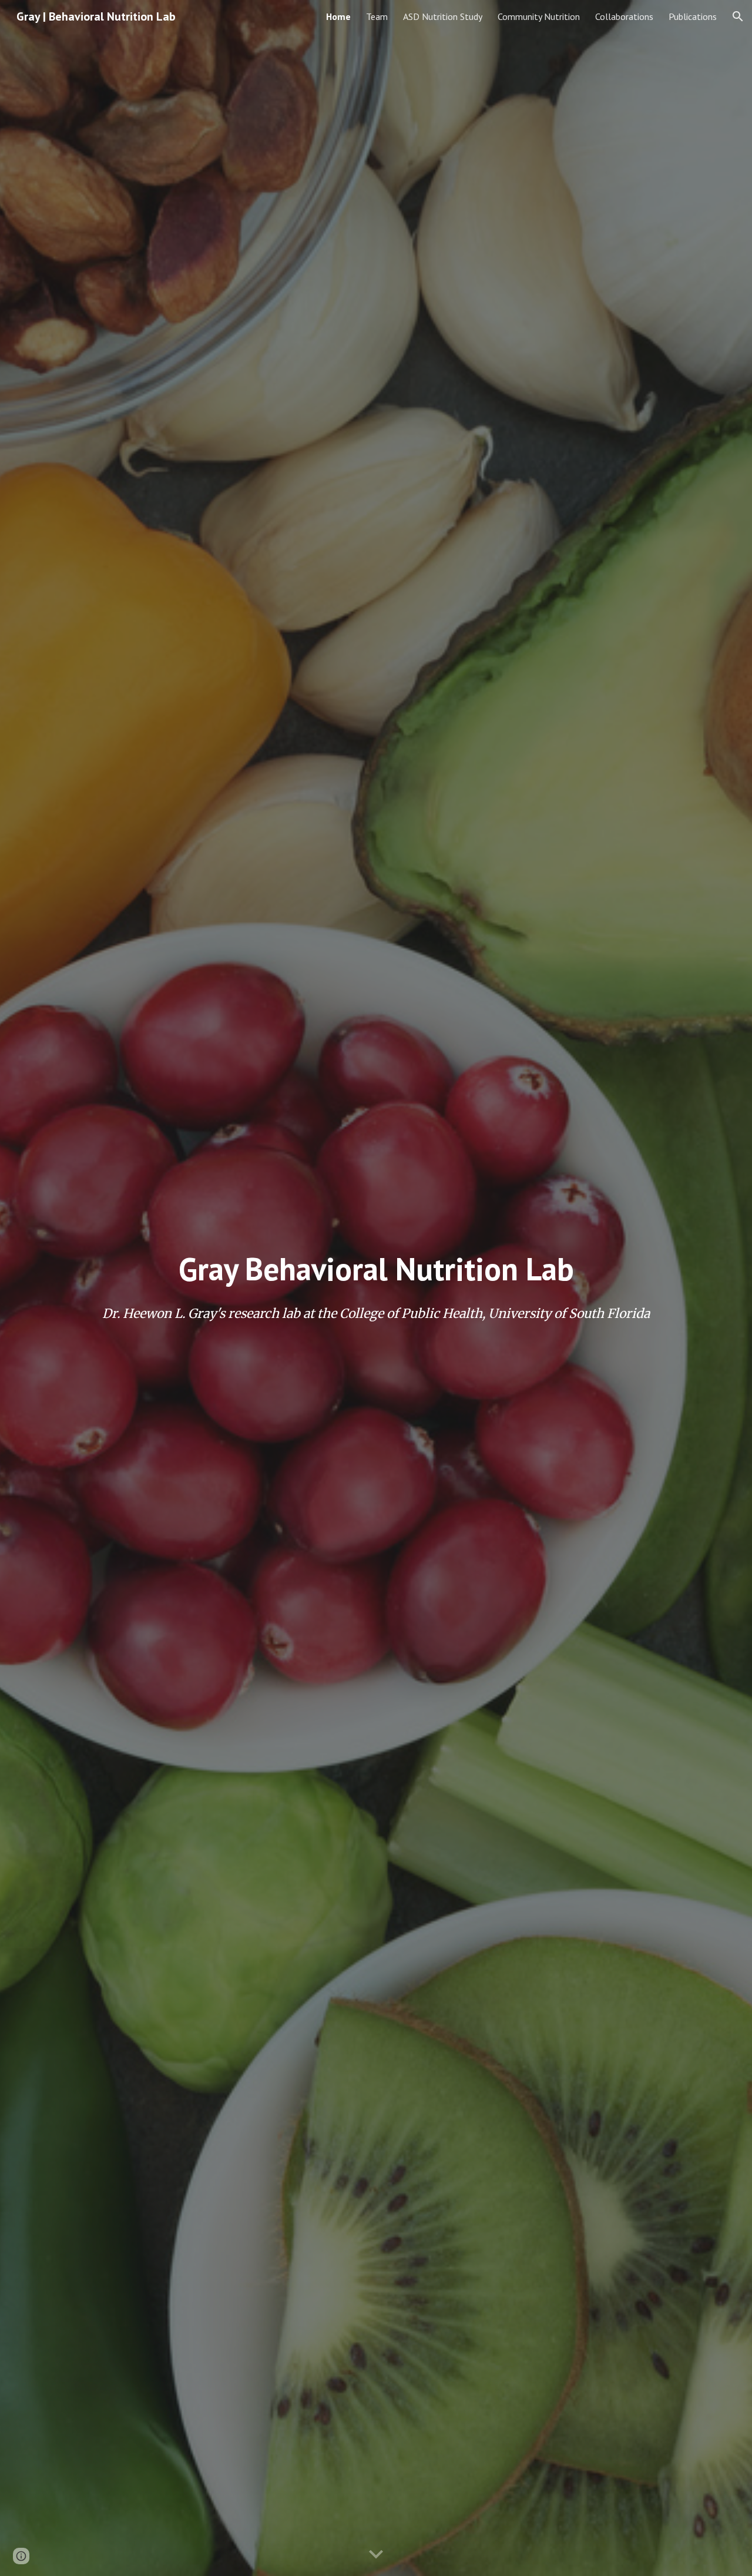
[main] (376, 1269)
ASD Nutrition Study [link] (443, 16)
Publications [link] (693, 16)
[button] (738, 16)
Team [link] (377, 16)
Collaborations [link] (624, 16)
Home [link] (338, 16)
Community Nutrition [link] (539, 16)
